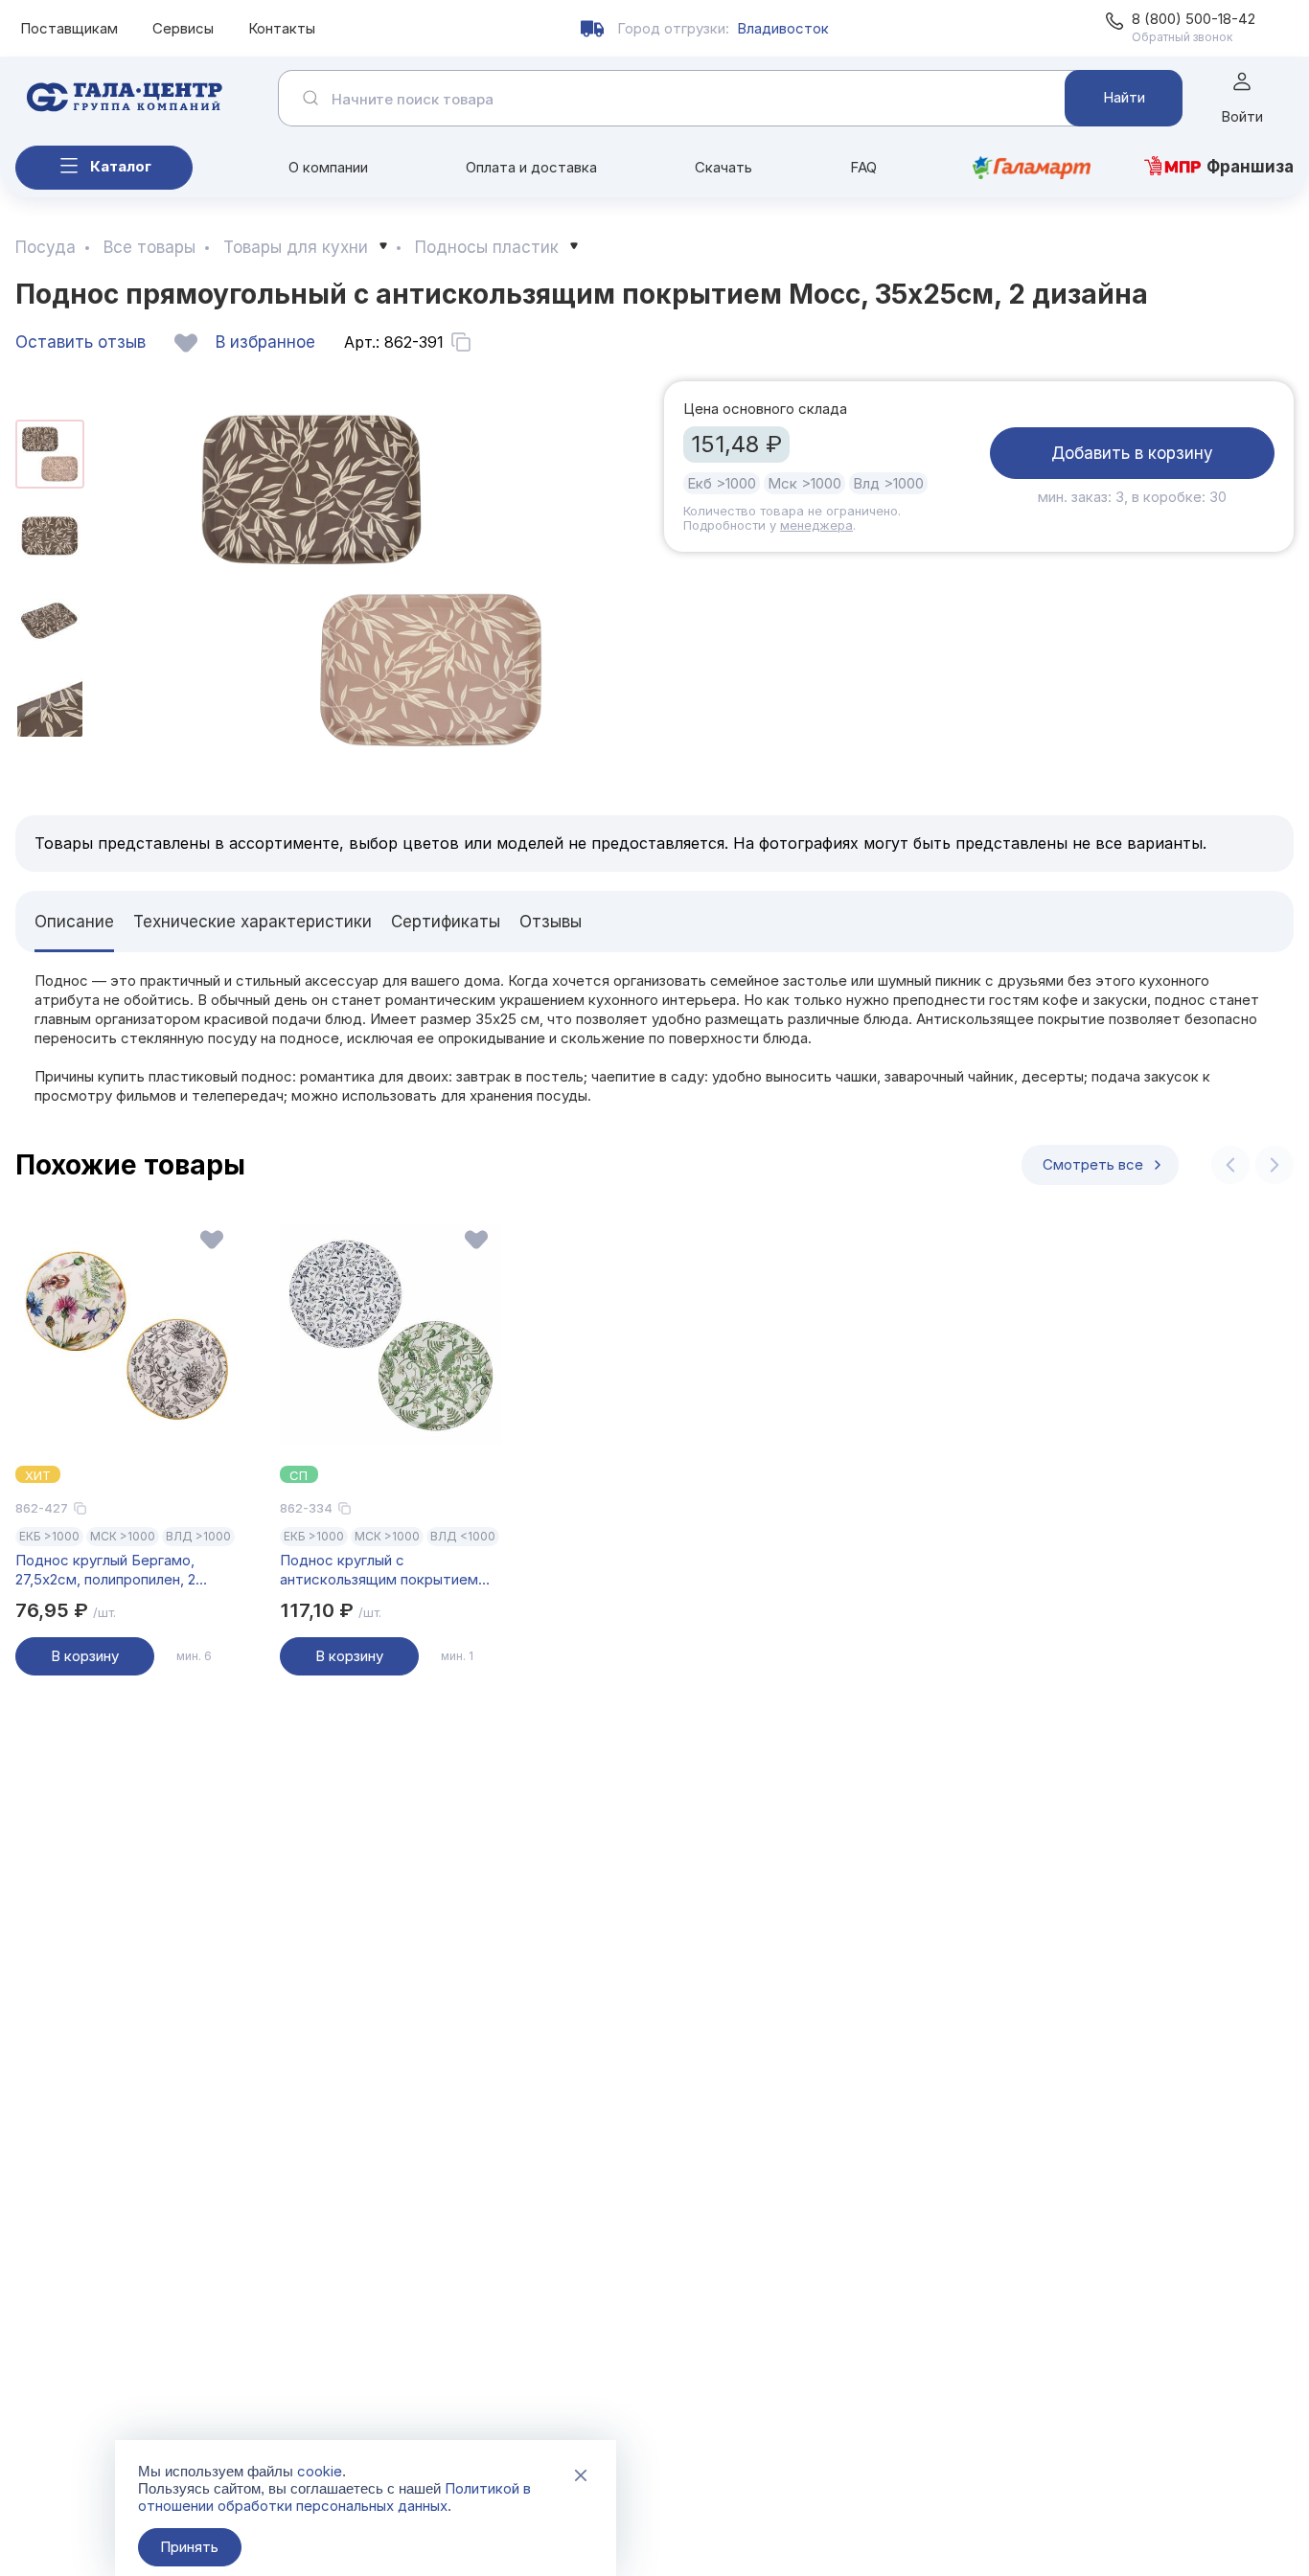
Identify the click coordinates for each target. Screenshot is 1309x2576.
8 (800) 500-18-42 (1194, 19)
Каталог (121, 166)
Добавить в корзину (1132, 453)
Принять (189, 2547)
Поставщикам (69, 28)
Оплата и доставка (531, 167)
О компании (328, 167)
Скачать (723, 167)
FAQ (863, 167)
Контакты (282, 28)
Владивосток (783, 28)
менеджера (816, 525)
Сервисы (183, 28)
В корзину (85, 1656)
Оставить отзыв (80, 342)
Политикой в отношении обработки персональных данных (334, 2497)
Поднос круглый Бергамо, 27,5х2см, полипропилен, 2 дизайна (105, 1570)
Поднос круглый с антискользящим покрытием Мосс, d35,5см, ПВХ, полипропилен (379, 1570)
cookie (320, 2471)
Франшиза (1250, 167)
